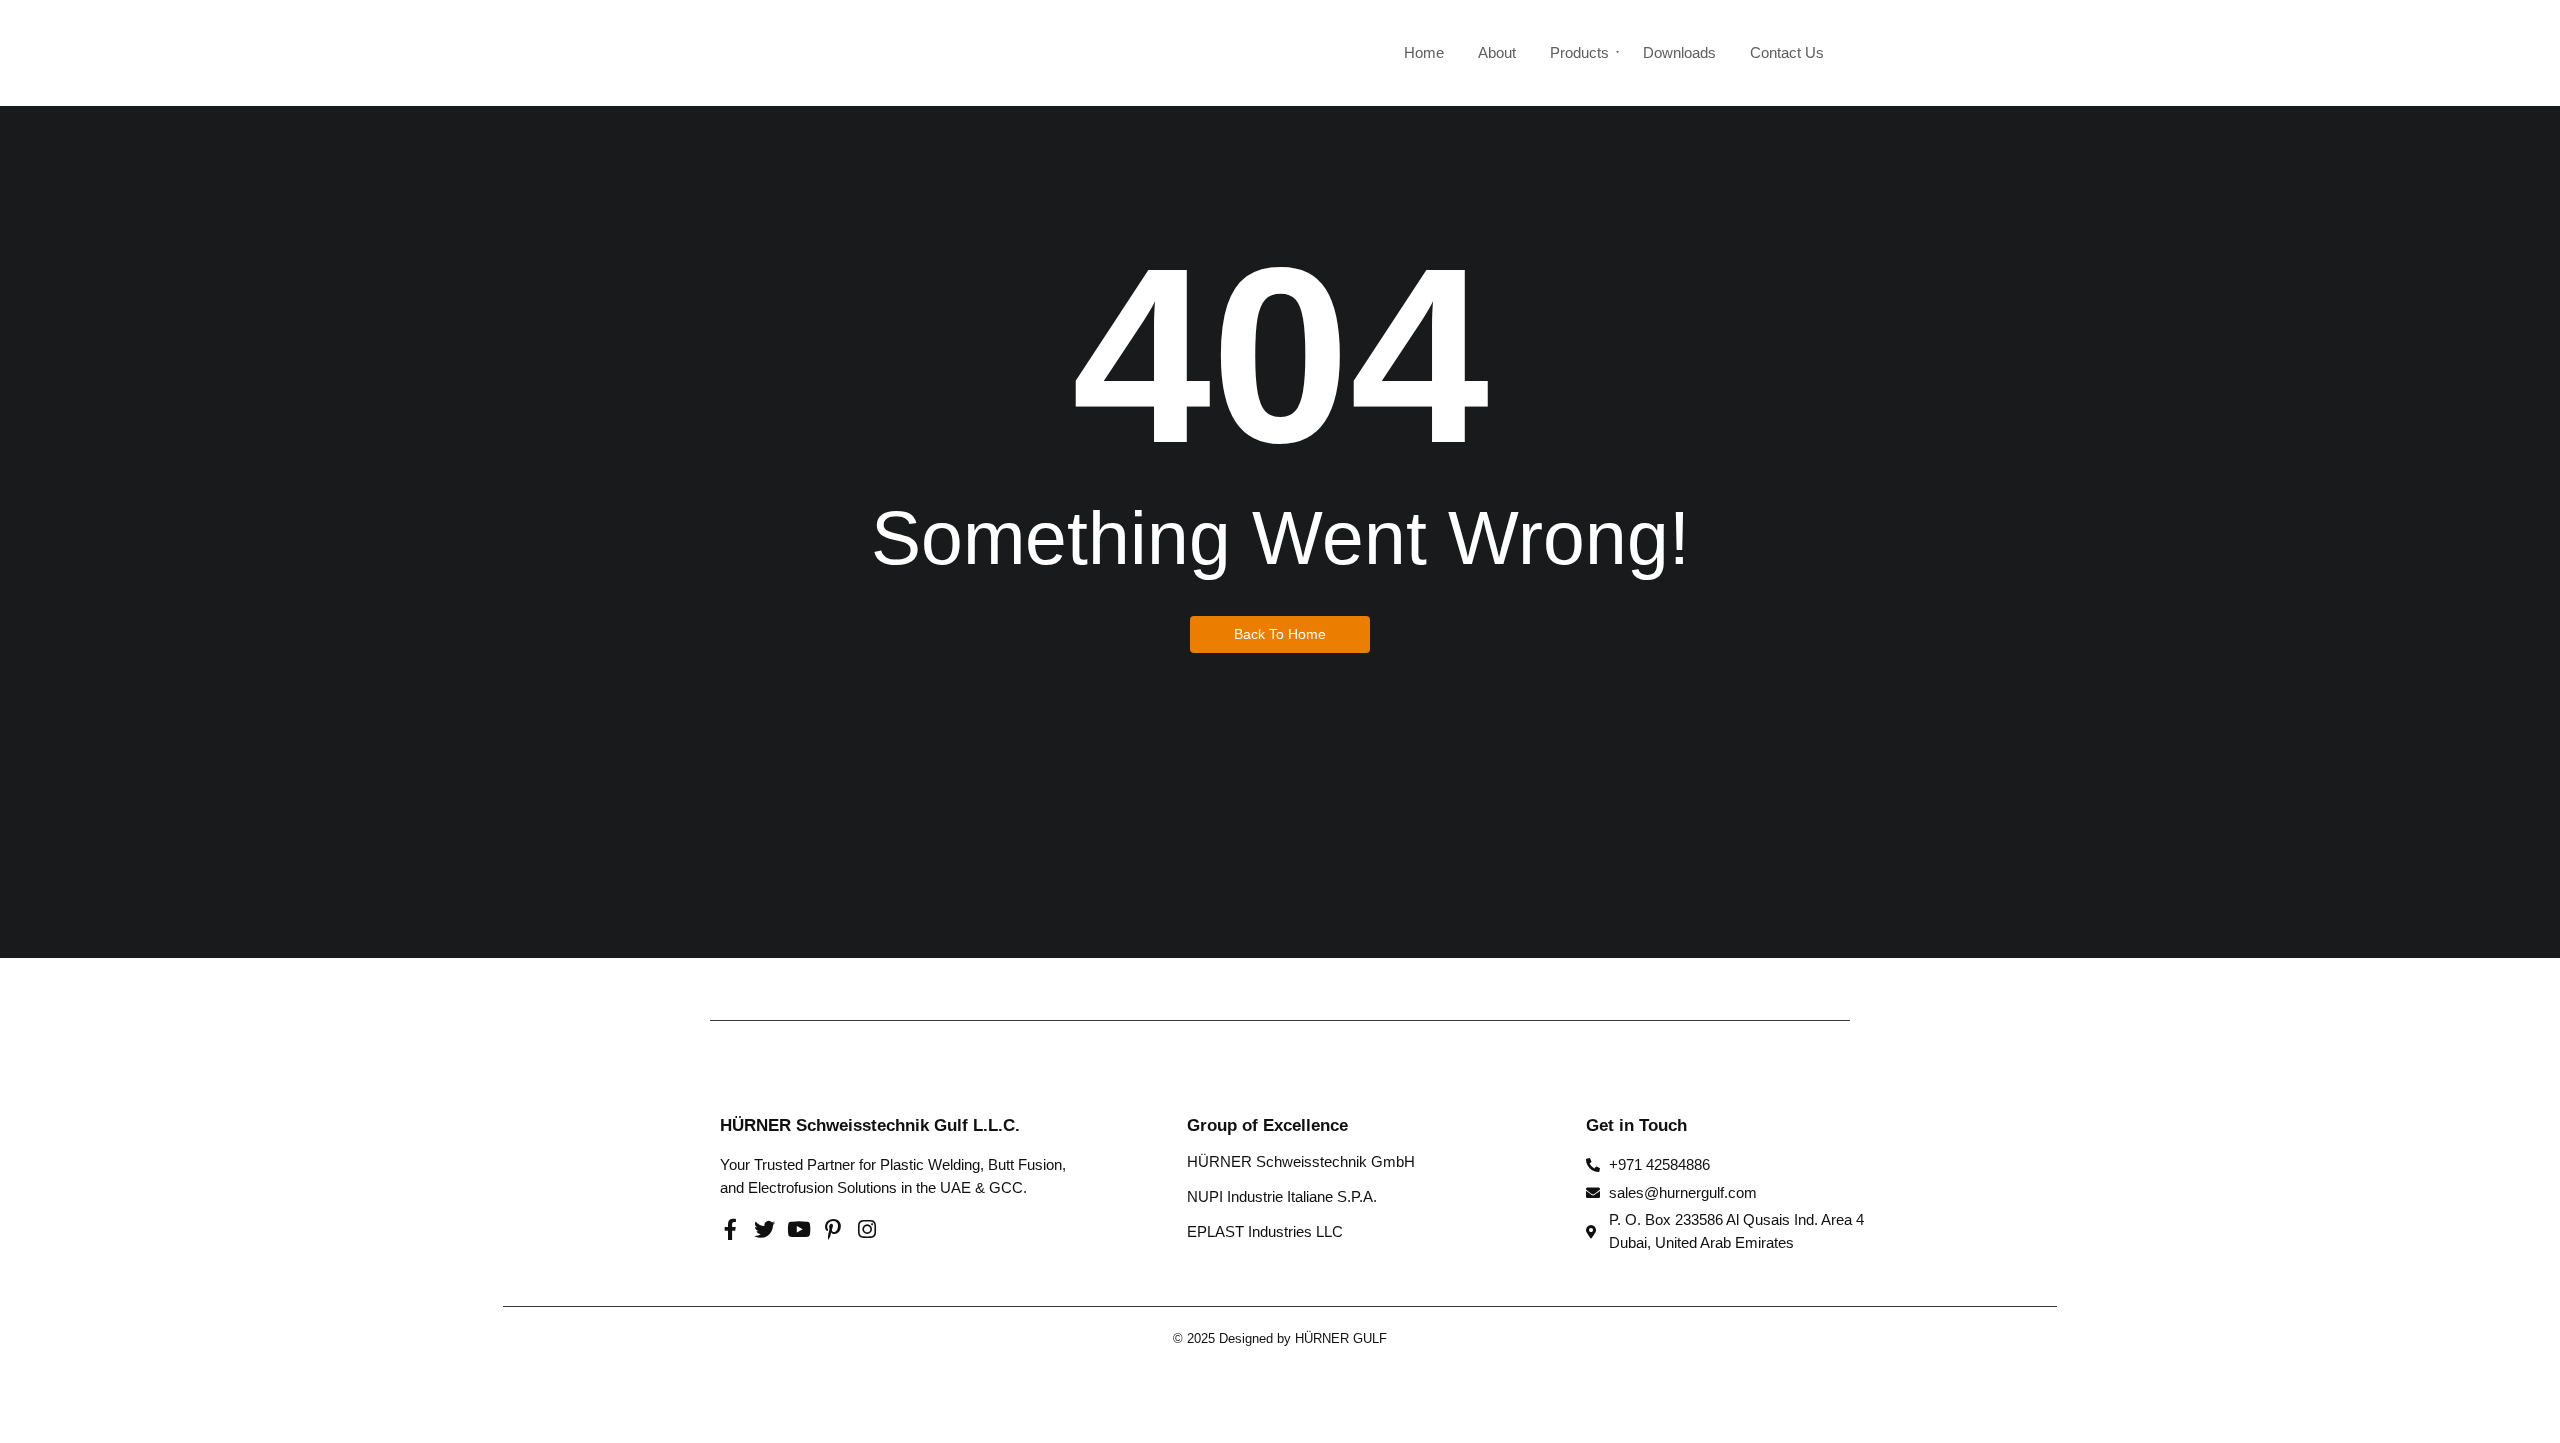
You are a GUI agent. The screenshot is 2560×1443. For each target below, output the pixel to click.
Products (1579, 52)
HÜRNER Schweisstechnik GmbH (1301, 1161)
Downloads (1679, 52)
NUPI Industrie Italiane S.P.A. (1282, 1196)
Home (1424, 52)
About (1497, 52)
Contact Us (1787, 52)
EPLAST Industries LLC (1265, 1231)
